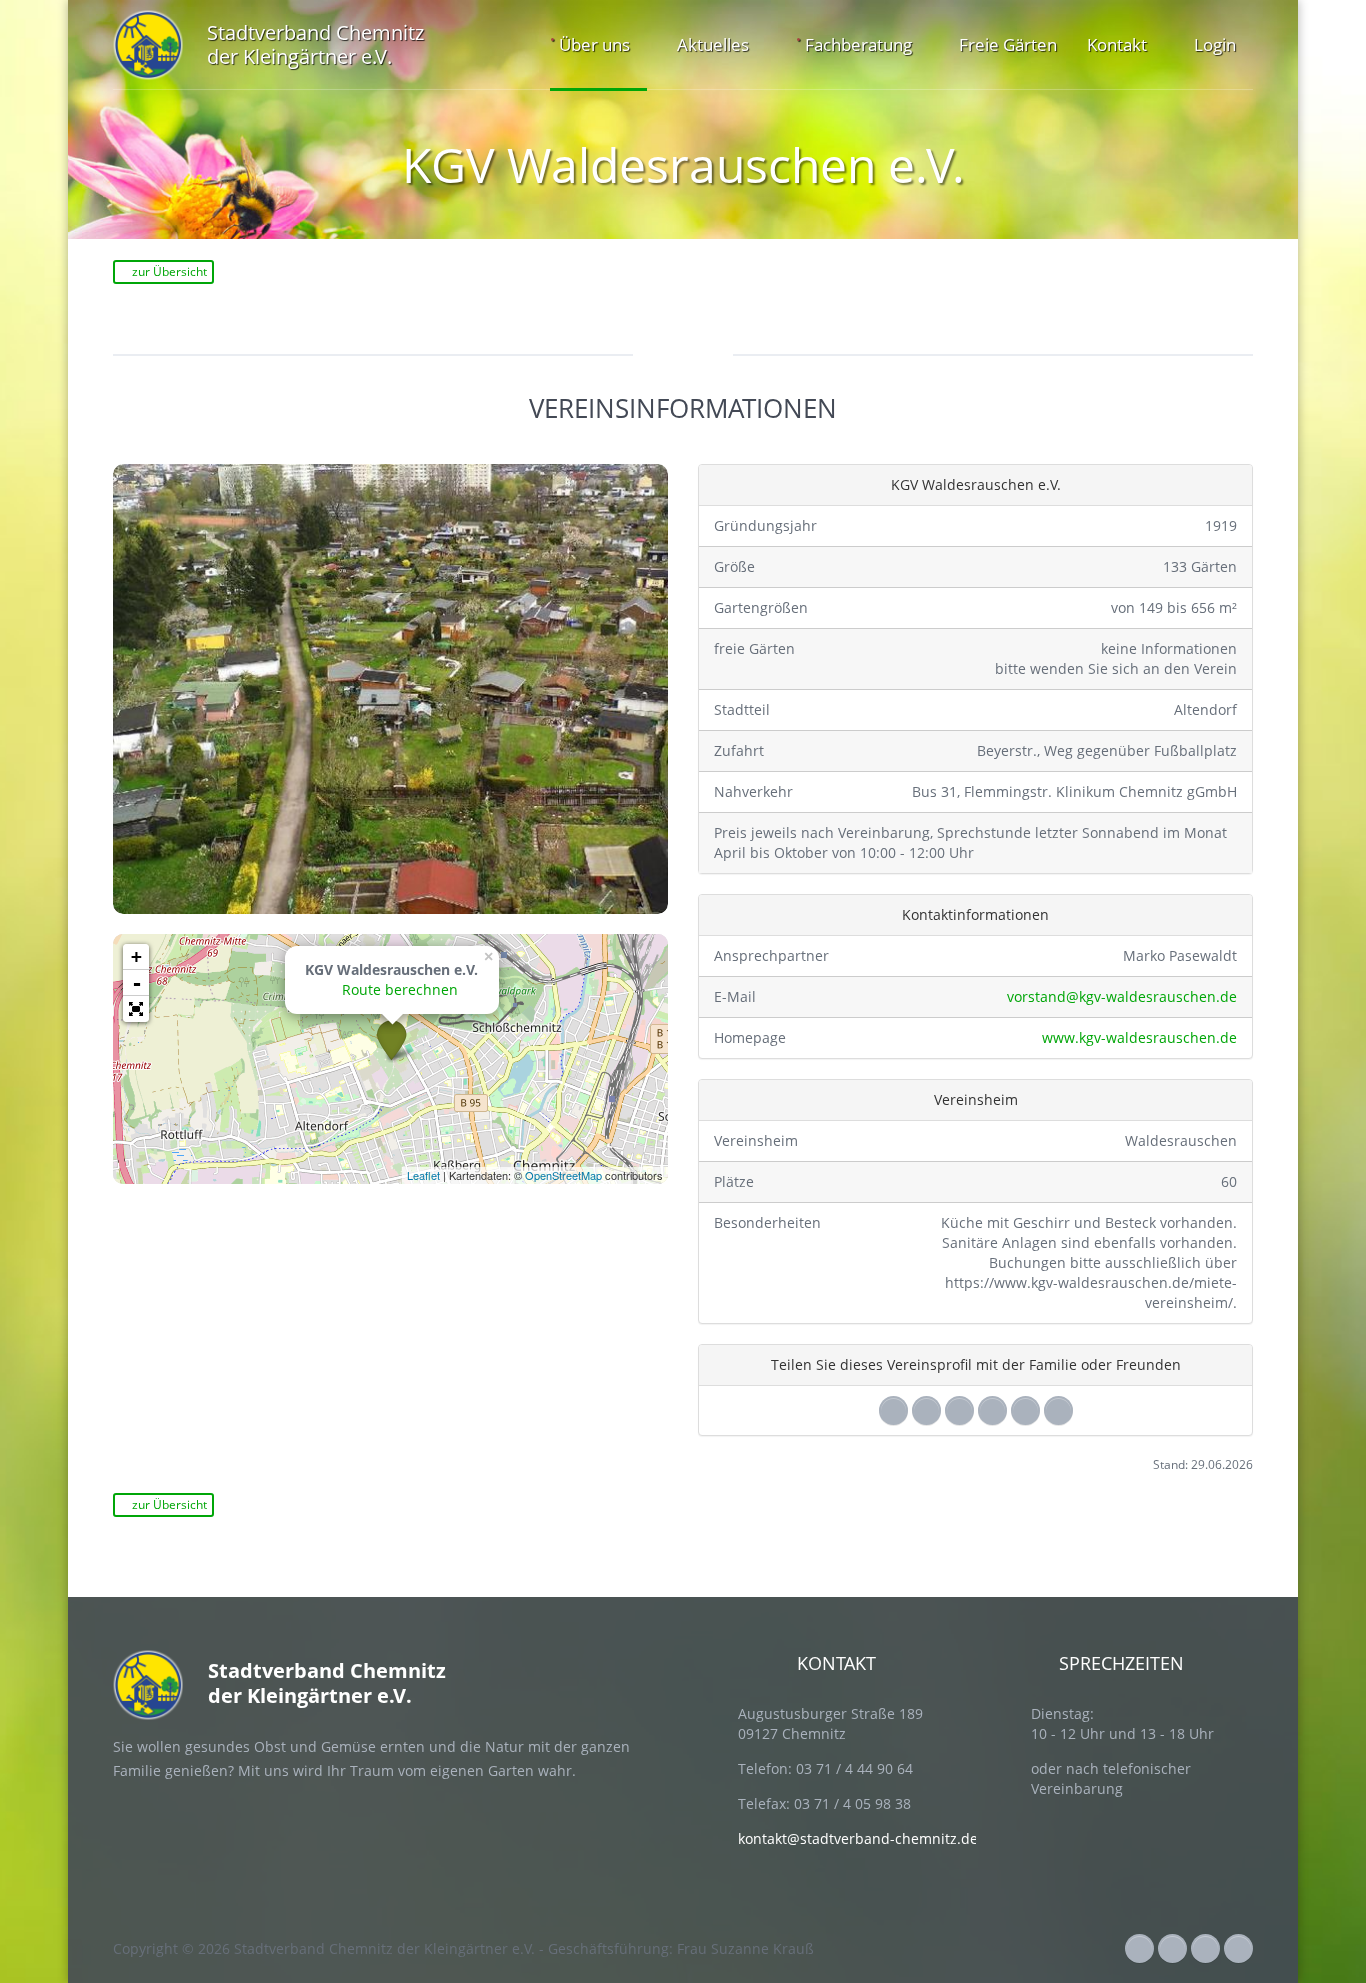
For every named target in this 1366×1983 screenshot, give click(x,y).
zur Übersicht (168, 271)
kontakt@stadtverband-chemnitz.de (858, 1838)
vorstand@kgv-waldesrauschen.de (1120, 996)
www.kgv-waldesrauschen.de (1137, 1037)
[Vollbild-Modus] (136, 1009)
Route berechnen (398, 989)
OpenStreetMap (563, 1175)
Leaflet (423, 1175)
